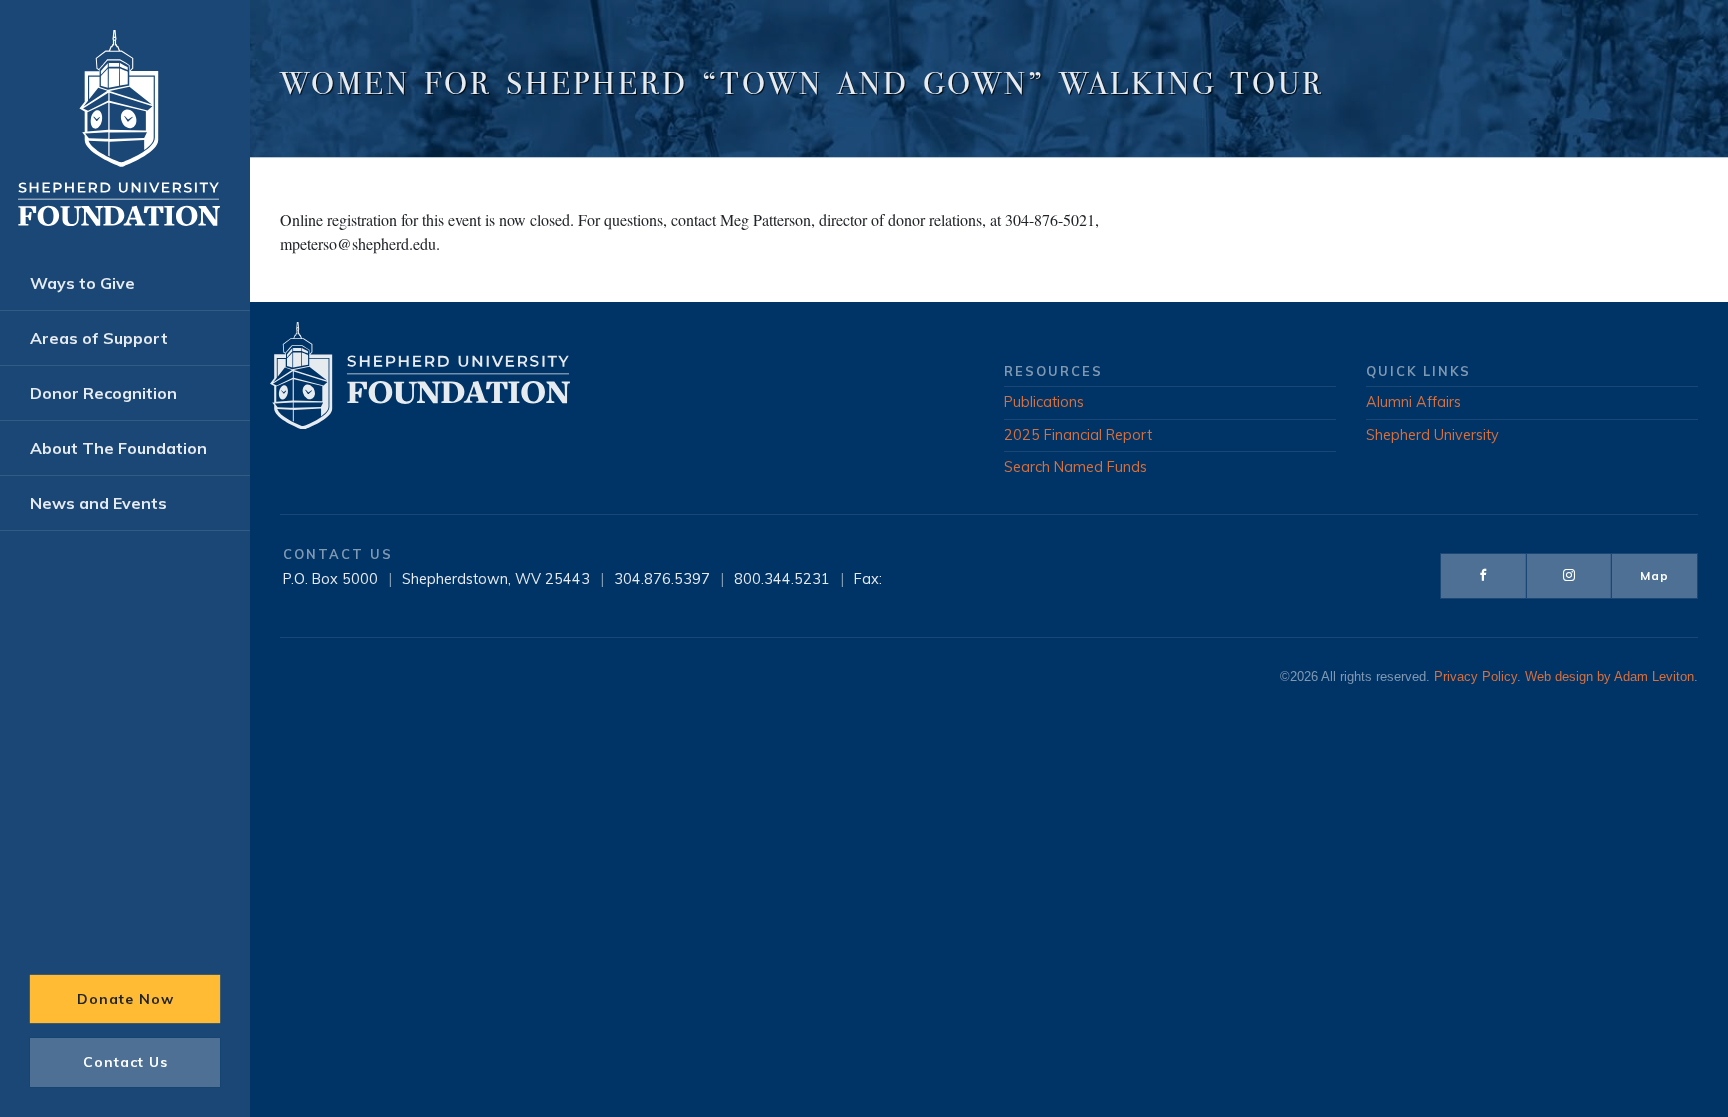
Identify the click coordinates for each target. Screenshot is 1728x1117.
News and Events (98, 503)
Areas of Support (99, 338)
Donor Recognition (103, 393)
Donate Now (125, 999)
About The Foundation (118, 448)
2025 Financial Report (1078, 435)
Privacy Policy (1475, 677)
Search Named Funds (1075, 467)
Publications (1044, 402)
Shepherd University (1432, 435)
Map (1654, 575)
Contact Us (125, 1062)
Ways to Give (82, 283)
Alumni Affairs (1413, 402)
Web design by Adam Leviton (1609, 677)
